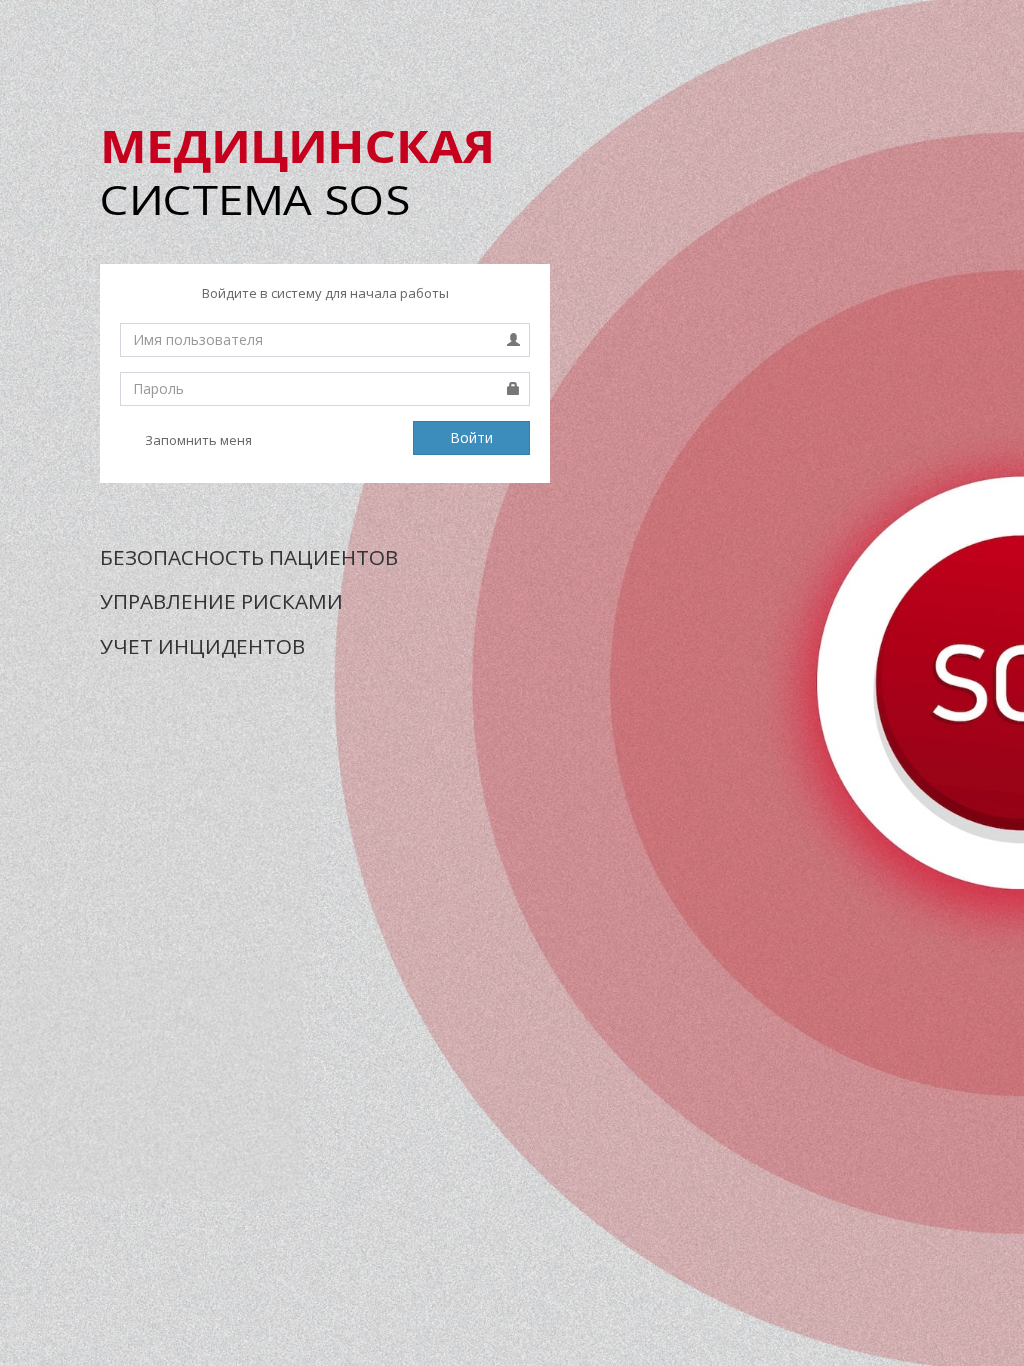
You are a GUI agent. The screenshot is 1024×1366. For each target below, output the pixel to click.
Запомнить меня (197, 440)
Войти (471, 437)
